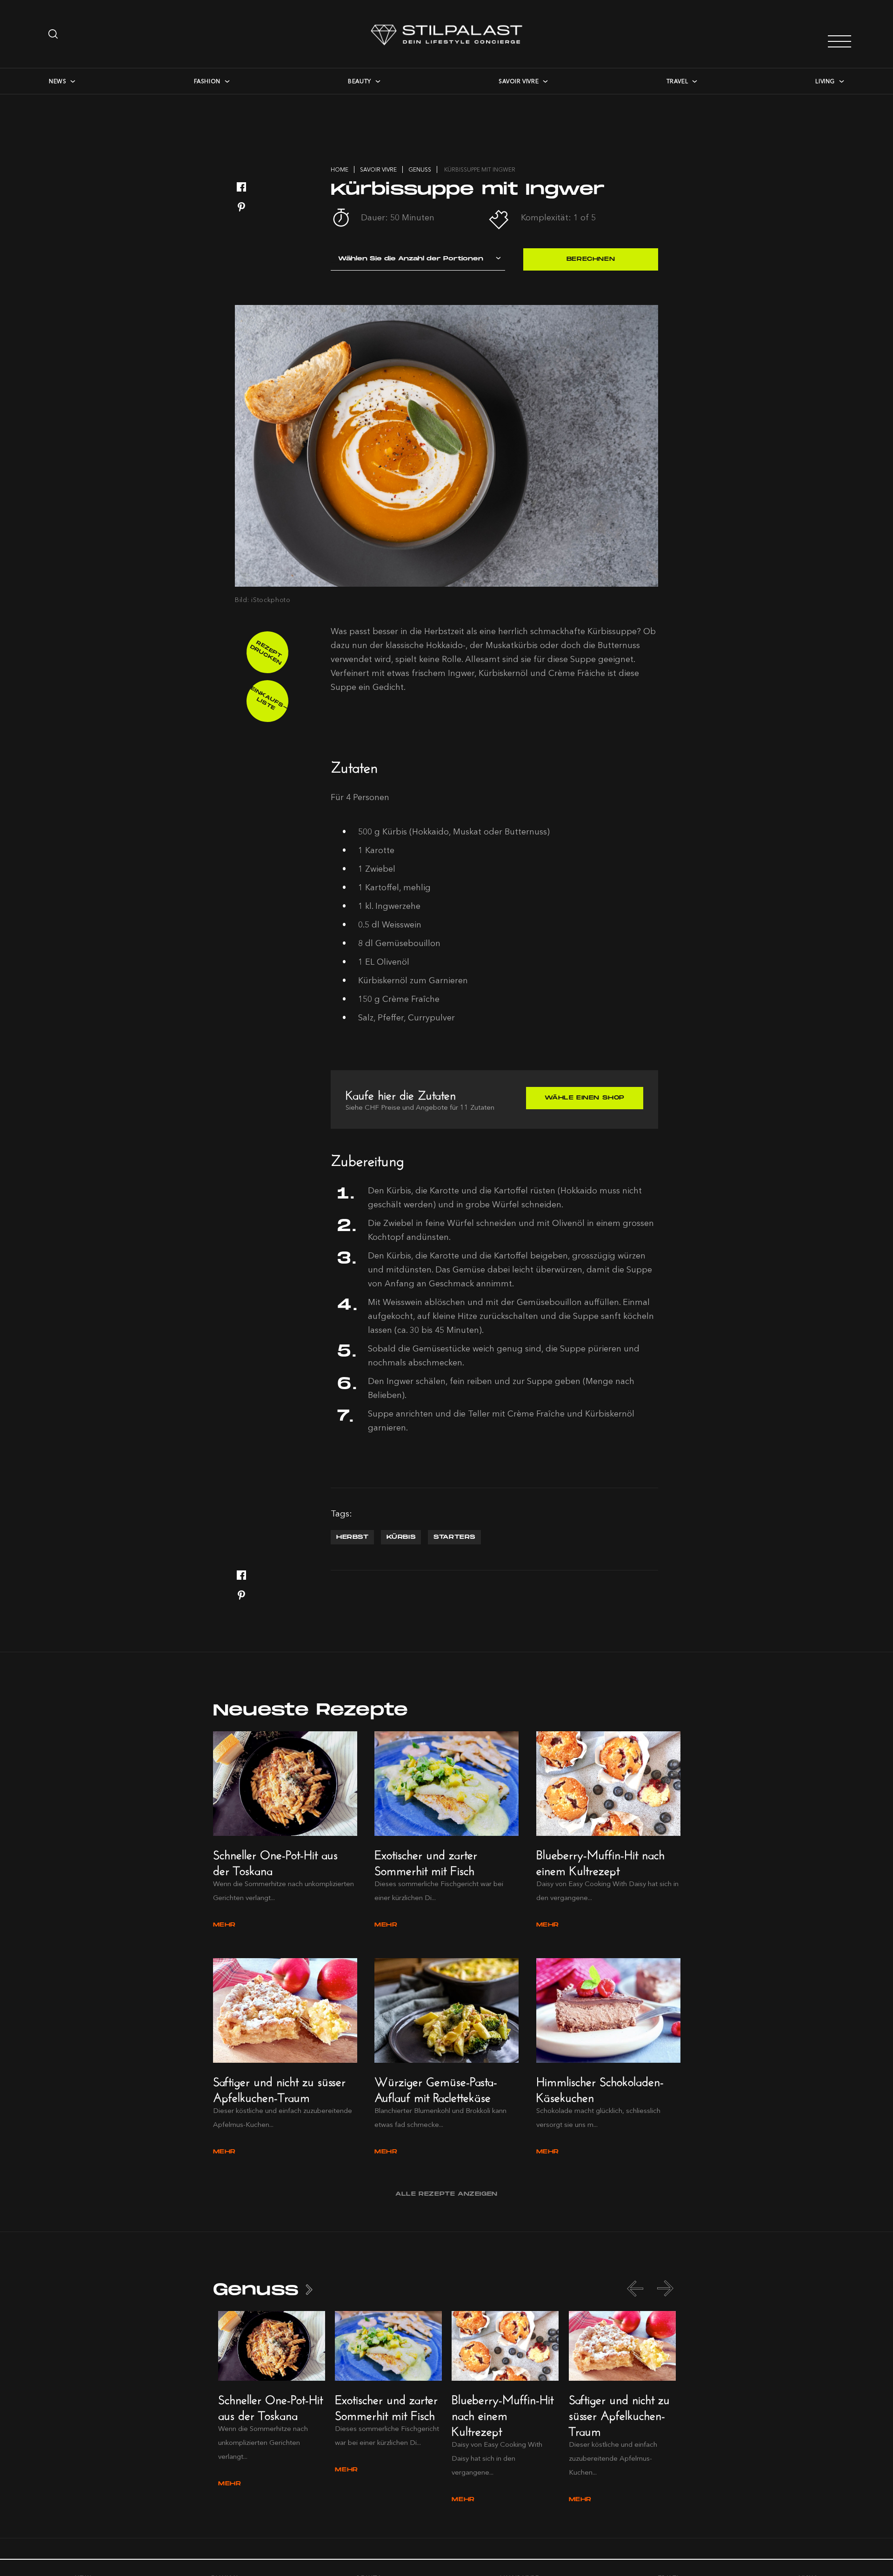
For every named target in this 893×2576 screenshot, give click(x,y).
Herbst (353, 1537)
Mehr (224, 1925)
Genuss (256, 2290)
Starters (455, 1537)
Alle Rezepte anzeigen (446, 2194)
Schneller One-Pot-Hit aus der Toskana (275, 1861)
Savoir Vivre (519, 81)
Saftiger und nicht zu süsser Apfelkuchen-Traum (279, 2088)
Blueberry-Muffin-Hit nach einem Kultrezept (600, 1861)
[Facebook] (241, 188)
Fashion (207, 81)
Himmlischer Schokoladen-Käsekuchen (600, 2088)
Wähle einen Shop (585, 1098)
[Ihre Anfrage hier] (54, 34)
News (57, 81)
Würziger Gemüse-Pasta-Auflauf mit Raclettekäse (436, 2088)
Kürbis (401, 1537)
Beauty (360, 81)
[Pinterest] (241, 208)
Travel (677, 81)
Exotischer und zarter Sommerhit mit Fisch (426, 1861)
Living (825, 81)
